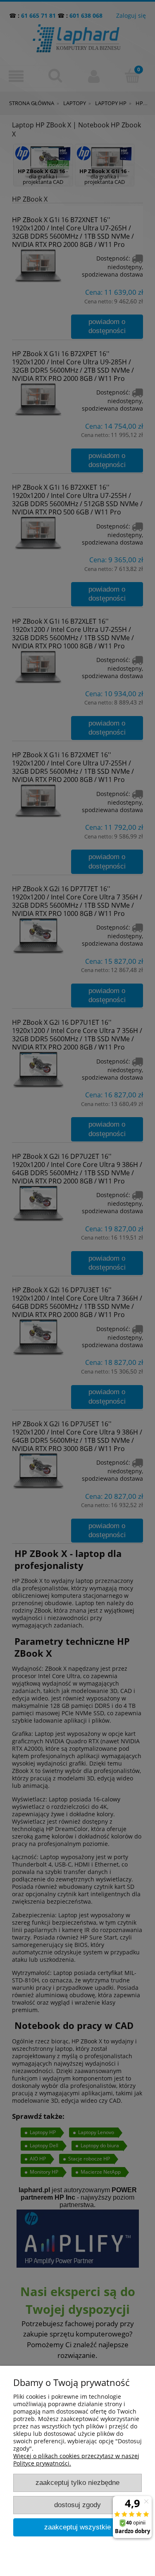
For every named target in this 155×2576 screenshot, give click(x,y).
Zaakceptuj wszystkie (77, 2527)
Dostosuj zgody (77, 2505)
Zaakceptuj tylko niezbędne (77, 2483)
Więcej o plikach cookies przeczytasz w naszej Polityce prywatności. (76, 2460)
